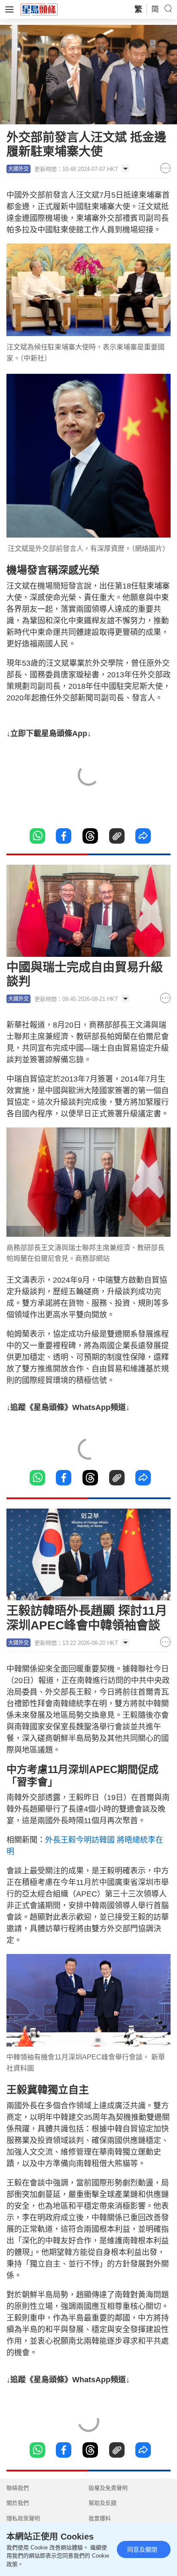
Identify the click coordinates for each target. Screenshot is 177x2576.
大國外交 (18, 169)
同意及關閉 (142, 2549)
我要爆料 (100, 2518)
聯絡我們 (18, 2488)
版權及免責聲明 (108, 2488)
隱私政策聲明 (23, 2518)
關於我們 (18, 2503)
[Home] (39, 9)
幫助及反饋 (102, 2503)
